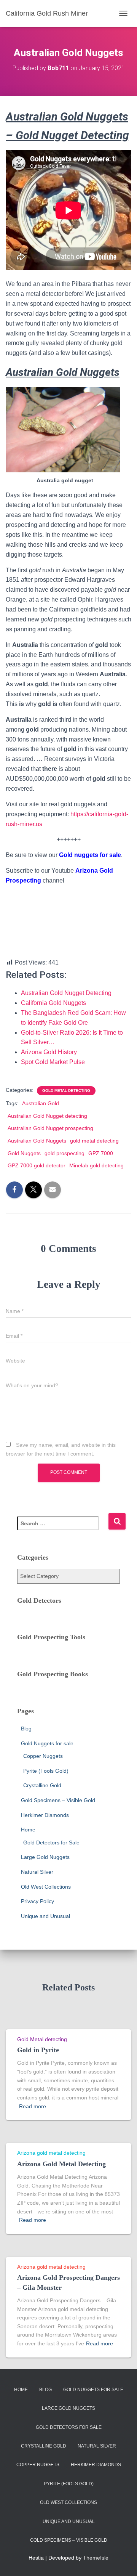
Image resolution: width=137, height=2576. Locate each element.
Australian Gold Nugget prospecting (50, 1128)
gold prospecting (65, 1153)
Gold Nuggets (24, 1153)
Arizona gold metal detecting (51, 2153)
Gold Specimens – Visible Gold (58, 1800)
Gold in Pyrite (38, 2050)
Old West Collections (46, 1887)
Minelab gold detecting (96, 1165)
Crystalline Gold (42, 1785)
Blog (26, 1729)
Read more (33, 2106)
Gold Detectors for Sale (51, 1843)
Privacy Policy (37, 1901)
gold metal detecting (94, 1141)
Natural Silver (37, 1872)
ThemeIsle (96, 2558)
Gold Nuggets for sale (47, 1743)
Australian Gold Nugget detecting (47, 1116)
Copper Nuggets (43, 1756)
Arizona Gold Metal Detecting (61, 2164)
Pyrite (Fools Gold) (46, 1771)
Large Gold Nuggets (45, 1857)
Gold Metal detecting (66, 1091)
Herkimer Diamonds (45, 1815)
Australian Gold (41, 1103)
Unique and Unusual (45, 1916)
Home (28, 1830)
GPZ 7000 (101, 1153)
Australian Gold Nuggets (37, 1141)
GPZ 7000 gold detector (37, 1165)
